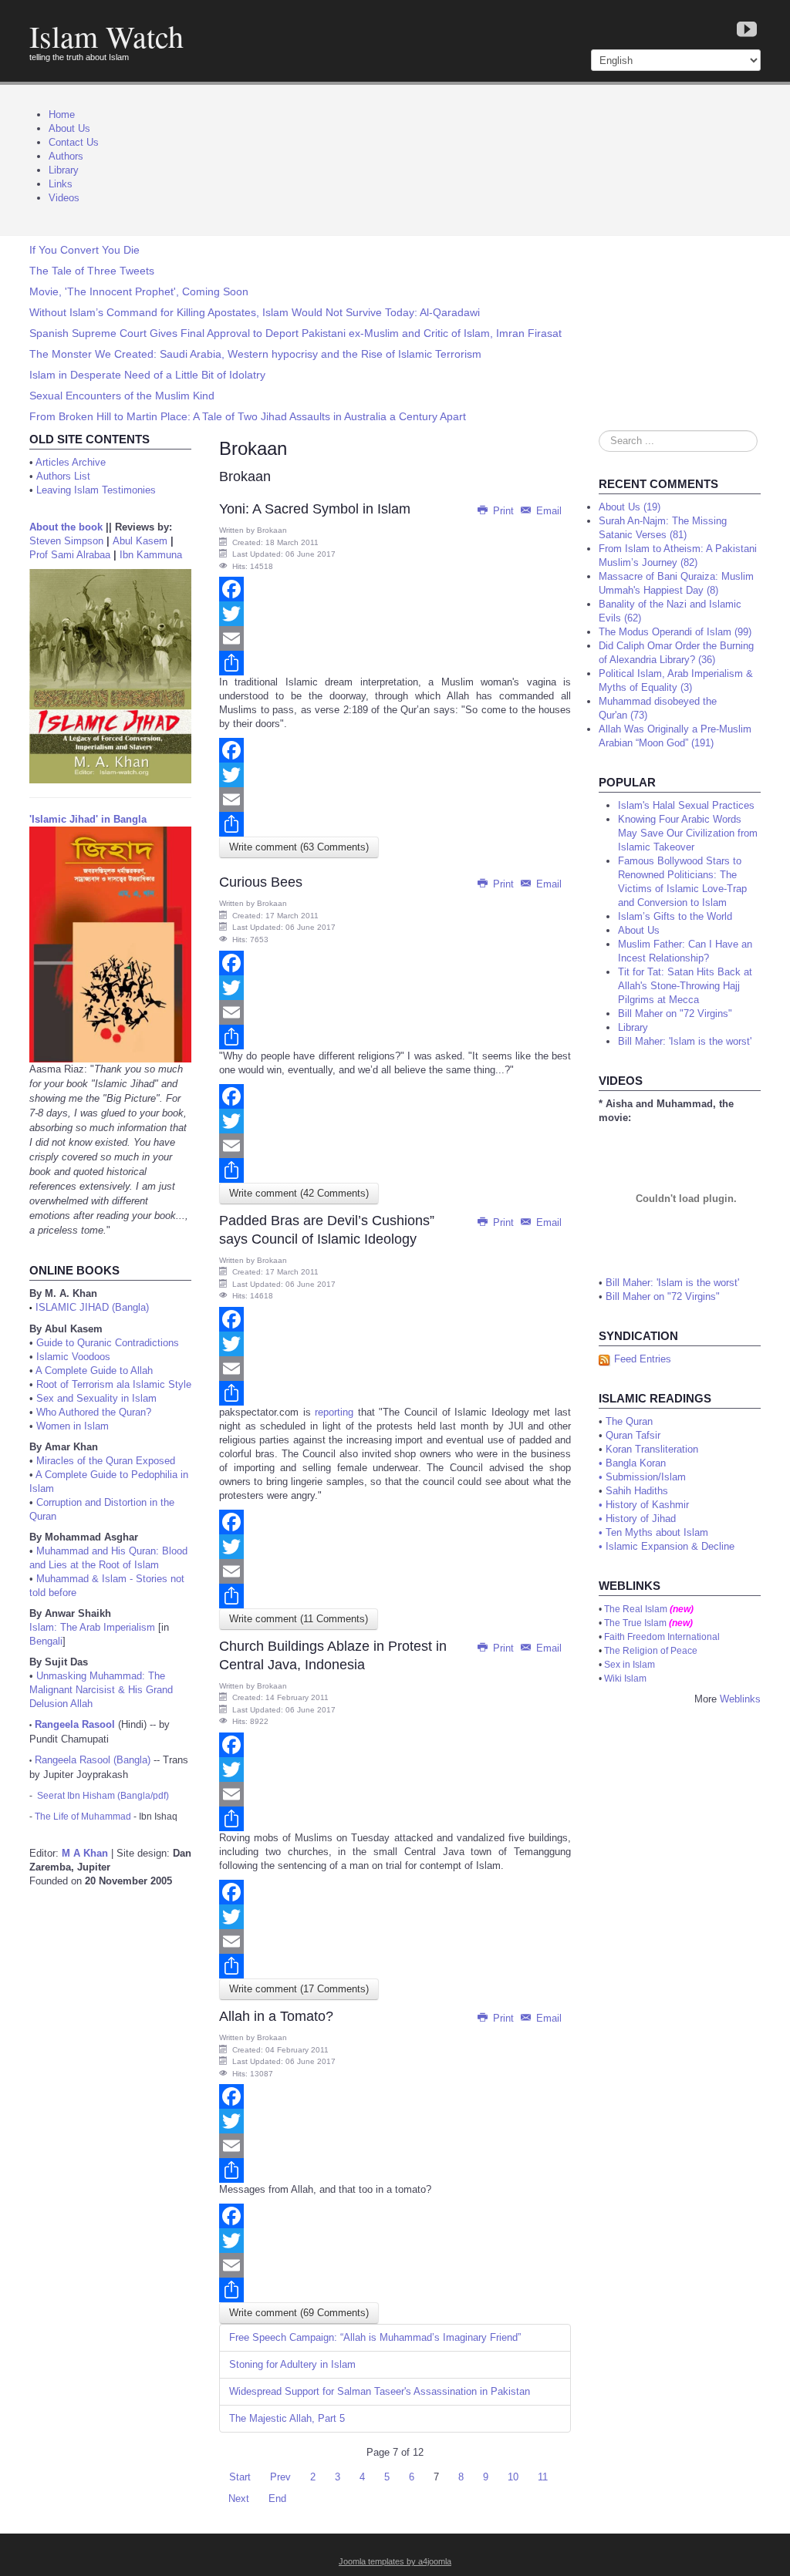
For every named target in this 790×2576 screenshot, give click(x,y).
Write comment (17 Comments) (299, 1989)
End (277, 2499)
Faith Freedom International (662, 1637)
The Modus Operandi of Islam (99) (675, 632)
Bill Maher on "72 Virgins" (663, 1296)
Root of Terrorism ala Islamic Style (114, 1384)
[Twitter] (395, 614)
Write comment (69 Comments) (299, 2313)
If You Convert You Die (84, 250)
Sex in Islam (630, 1665)
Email (547, 511)
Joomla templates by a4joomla (395, 2561)
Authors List (63, 476)
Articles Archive (71, 462)
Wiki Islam (625, 1679)
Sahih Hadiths (637, 1491)
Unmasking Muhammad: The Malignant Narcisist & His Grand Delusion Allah (101, 1690)
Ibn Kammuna (151, 555)
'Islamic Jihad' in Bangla (88, 819)
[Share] (395, 663)
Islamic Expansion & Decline (670, 1546)
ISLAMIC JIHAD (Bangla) (92, 1307)
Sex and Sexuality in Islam (96, 1398)
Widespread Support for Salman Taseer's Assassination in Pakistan (380, 2391)
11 (543, 2477)
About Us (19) (630, 507)
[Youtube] (747, 30)
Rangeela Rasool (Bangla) (93, 1760)
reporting (334, 1412)
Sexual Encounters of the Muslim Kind (122, 396)
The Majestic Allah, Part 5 (287, 2418)
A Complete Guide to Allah (94, 1370)
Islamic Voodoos (73, 1357)
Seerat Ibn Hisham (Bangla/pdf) (103, 1796)
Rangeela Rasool (75, 1724)
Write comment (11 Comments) (299, 1619)
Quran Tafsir (633, 1435)
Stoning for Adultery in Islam (292, 2364)
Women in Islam (73, 1426)
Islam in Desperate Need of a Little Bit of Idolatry (147, 375)
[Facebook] (395, 589)
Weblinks (740, 1699)
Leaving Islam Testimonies (96, 490)
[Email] (395, 638)
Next (239, 2499)
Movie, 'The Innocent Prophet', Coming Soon (139, 291)
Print (503, 511)
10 (513, 2477)
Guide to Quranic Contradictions (108, 1343)
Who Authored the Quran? (94, 1412)
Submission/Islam (646, 1477)
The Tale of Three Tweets (92, 271)
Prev (280, 2477)
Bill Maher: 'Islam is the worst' (672, 1283)
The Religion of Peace (651, 1651)
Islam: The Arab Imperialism (92, 1627)
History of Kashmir (647, 1505)
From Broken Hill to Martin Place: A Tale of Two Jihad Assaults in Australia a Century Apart (248, 416)
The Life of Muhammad (83, 1817)
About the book (66, 527)
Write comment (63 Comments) (299, 847)
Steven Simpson (66, 541)
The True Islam (635, 1623)
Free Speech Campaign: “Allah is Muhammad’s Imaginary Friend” (375, 2337)
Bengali (46, 1641)
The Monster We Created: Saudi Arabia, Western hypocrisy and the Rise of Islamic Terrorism (255, 354)
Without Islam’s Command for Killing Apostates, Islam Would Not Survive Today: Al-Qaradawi (255, 312)
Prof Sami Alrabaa (70, 555)
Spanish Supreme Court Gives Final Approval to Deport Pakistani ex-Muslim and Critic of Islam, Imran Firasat (295, 333)
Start (240, 2477)
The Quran (629, 1421)
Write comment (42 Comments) (299, 1193)
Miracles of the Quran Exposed (106, 1461)
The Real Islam (636, 1609)
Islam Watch (106, 36)
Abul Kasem (140, 541)
